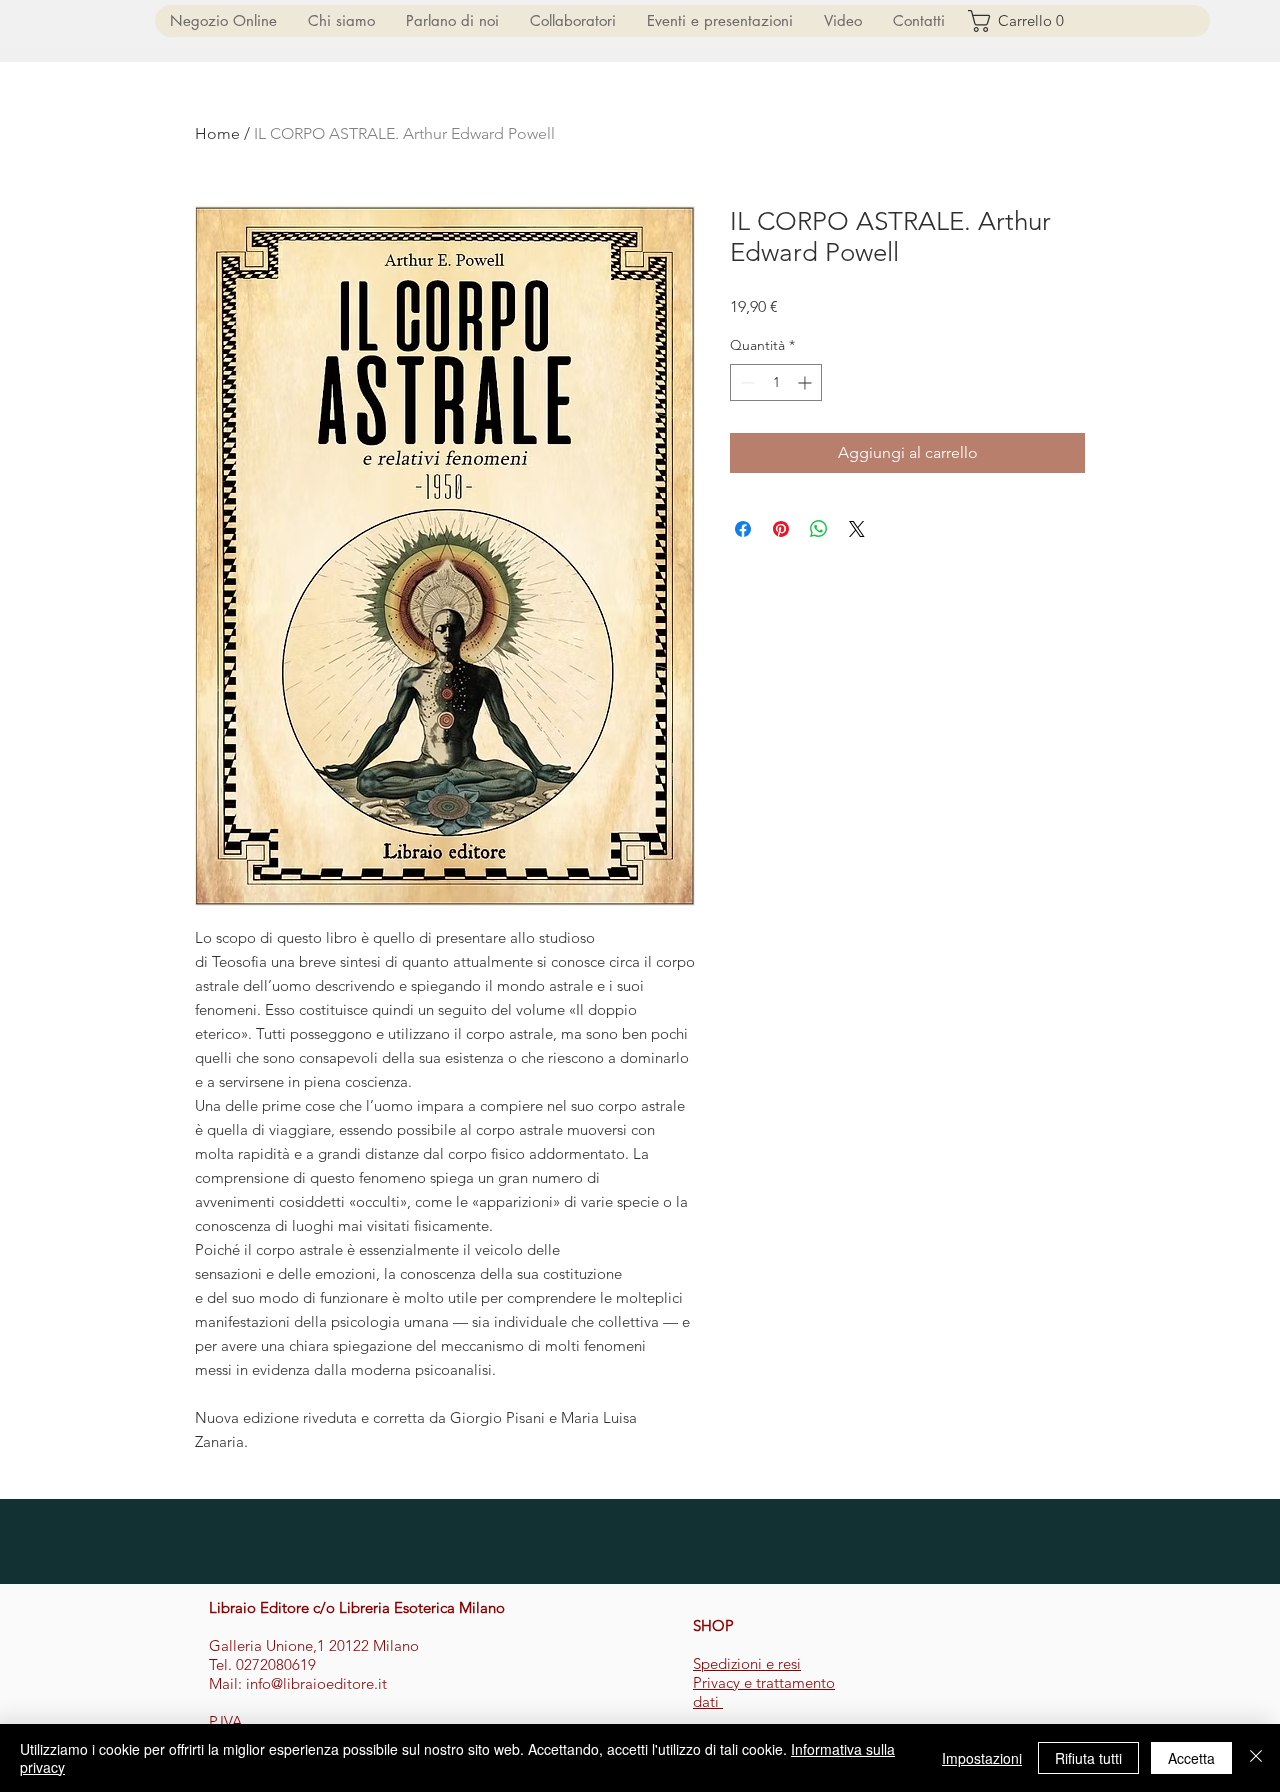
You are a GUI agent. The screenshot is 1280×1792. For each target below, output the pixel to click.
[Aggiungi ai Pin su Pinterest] (781, 529)
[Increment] (806, 382)
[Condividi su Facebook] (743, 529)
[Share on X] (857, 529)
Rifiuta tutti (1088, 1758)
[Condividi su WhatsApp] (819, 529)
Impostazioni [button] (982, 1758)
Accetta (1191, 1758)
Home (217, 133)
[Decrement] (745, 382)
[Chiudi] (1256, 1758)
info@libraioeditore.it (316, 1683)
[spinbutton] (776, 382)
